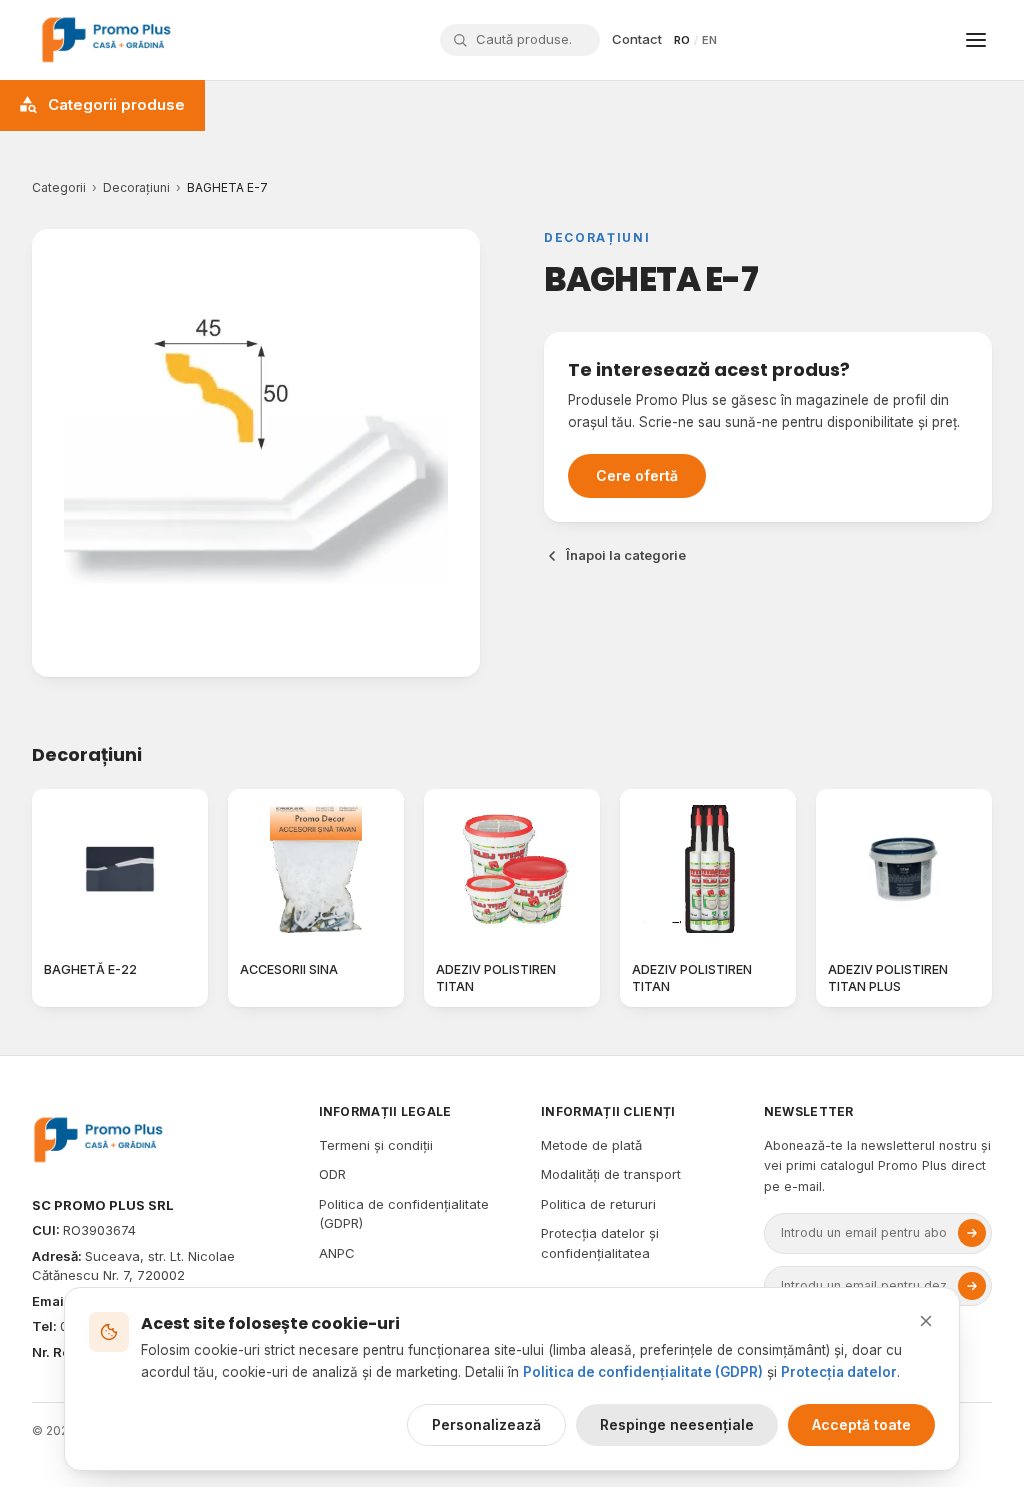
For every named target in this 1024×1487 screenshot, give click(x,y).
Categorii (59, 187)
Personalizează (486, 1424)
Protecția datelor (839, 1372)
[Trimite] (972, 1233)
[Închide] (926, 1321)
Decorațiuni (136, 187)
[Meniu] (976, 40)
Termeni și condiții (376, 1145)
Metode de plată (591, 1145)
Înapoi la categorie (626, 555)
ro (682, 40)
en (709, 40)
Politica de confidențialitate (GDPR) (643, 1372)
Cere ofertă (637, 475)
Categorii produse (116, 104)
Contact (637, 39)
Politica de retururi (598, 1204)
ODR (332, 1174)
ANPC (337, 1253)
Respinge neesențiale (677, 1424)
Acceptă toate (861, 1424)
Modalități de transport (611, 1174)
